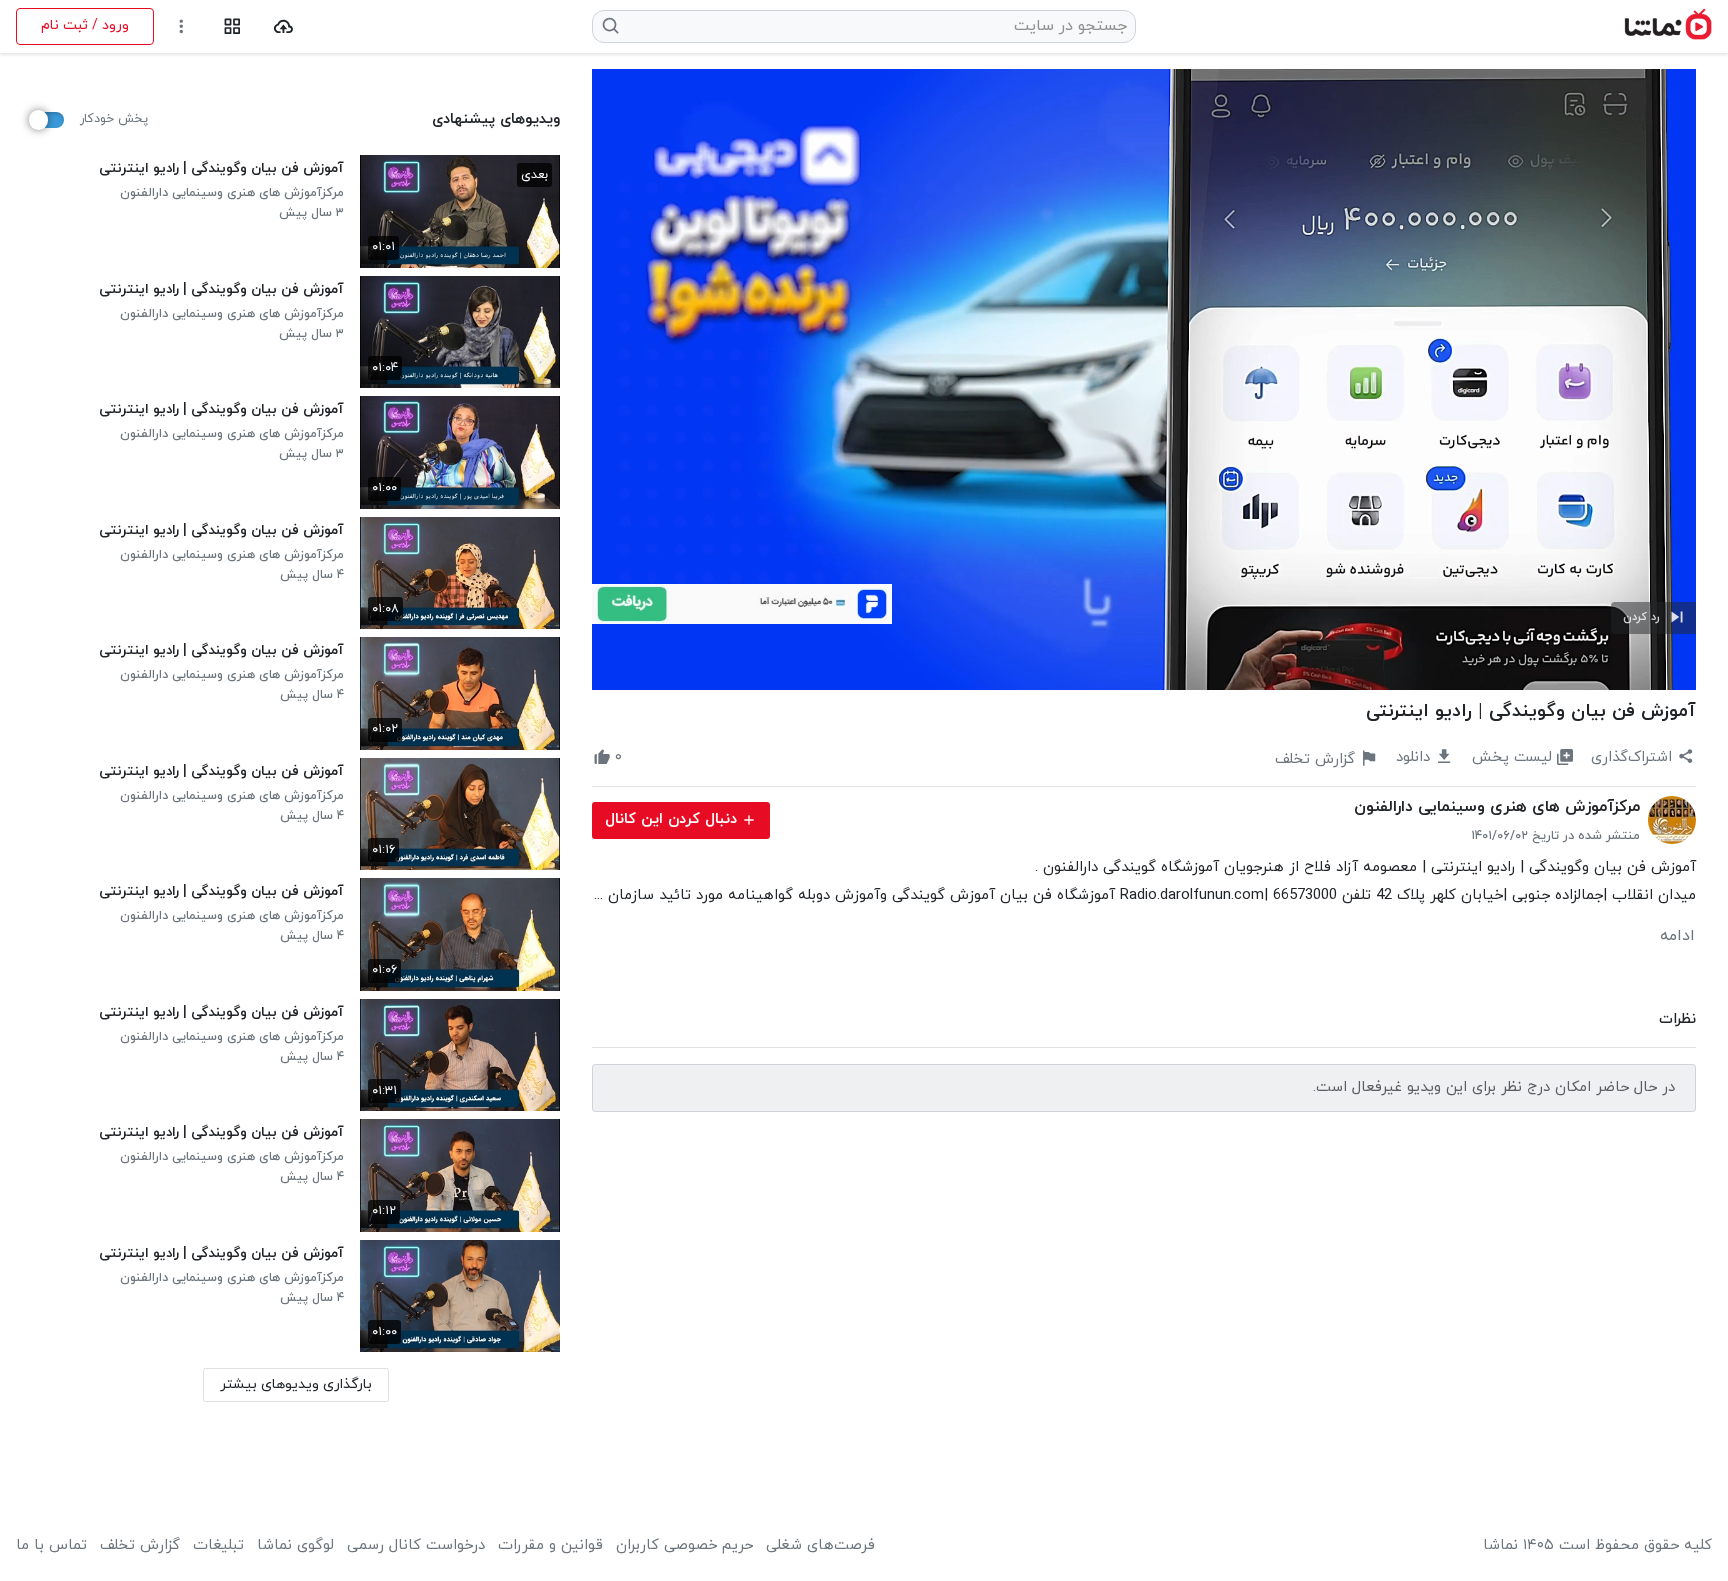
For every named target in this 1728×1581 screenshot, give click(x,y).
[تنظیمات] (181, 26)
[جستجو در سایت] (611, 26)
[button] (1653, 618)
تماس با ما (51, 1546)
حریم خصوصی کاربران (684, 1546)
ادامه (1677, 936)
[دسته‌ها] (232, 26)
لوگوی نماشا (295, 1546)
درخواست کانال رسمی (416, 1546)
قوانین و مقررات (550, 1546)
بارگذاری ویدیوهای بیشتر (296, 1384)
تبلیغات (218, 1546)
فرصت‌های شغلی (820, 1546)
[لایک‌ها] (640, 758)
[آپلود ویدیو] (283, 26)
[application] (1144, 379)
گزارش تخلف (140, 1546)
